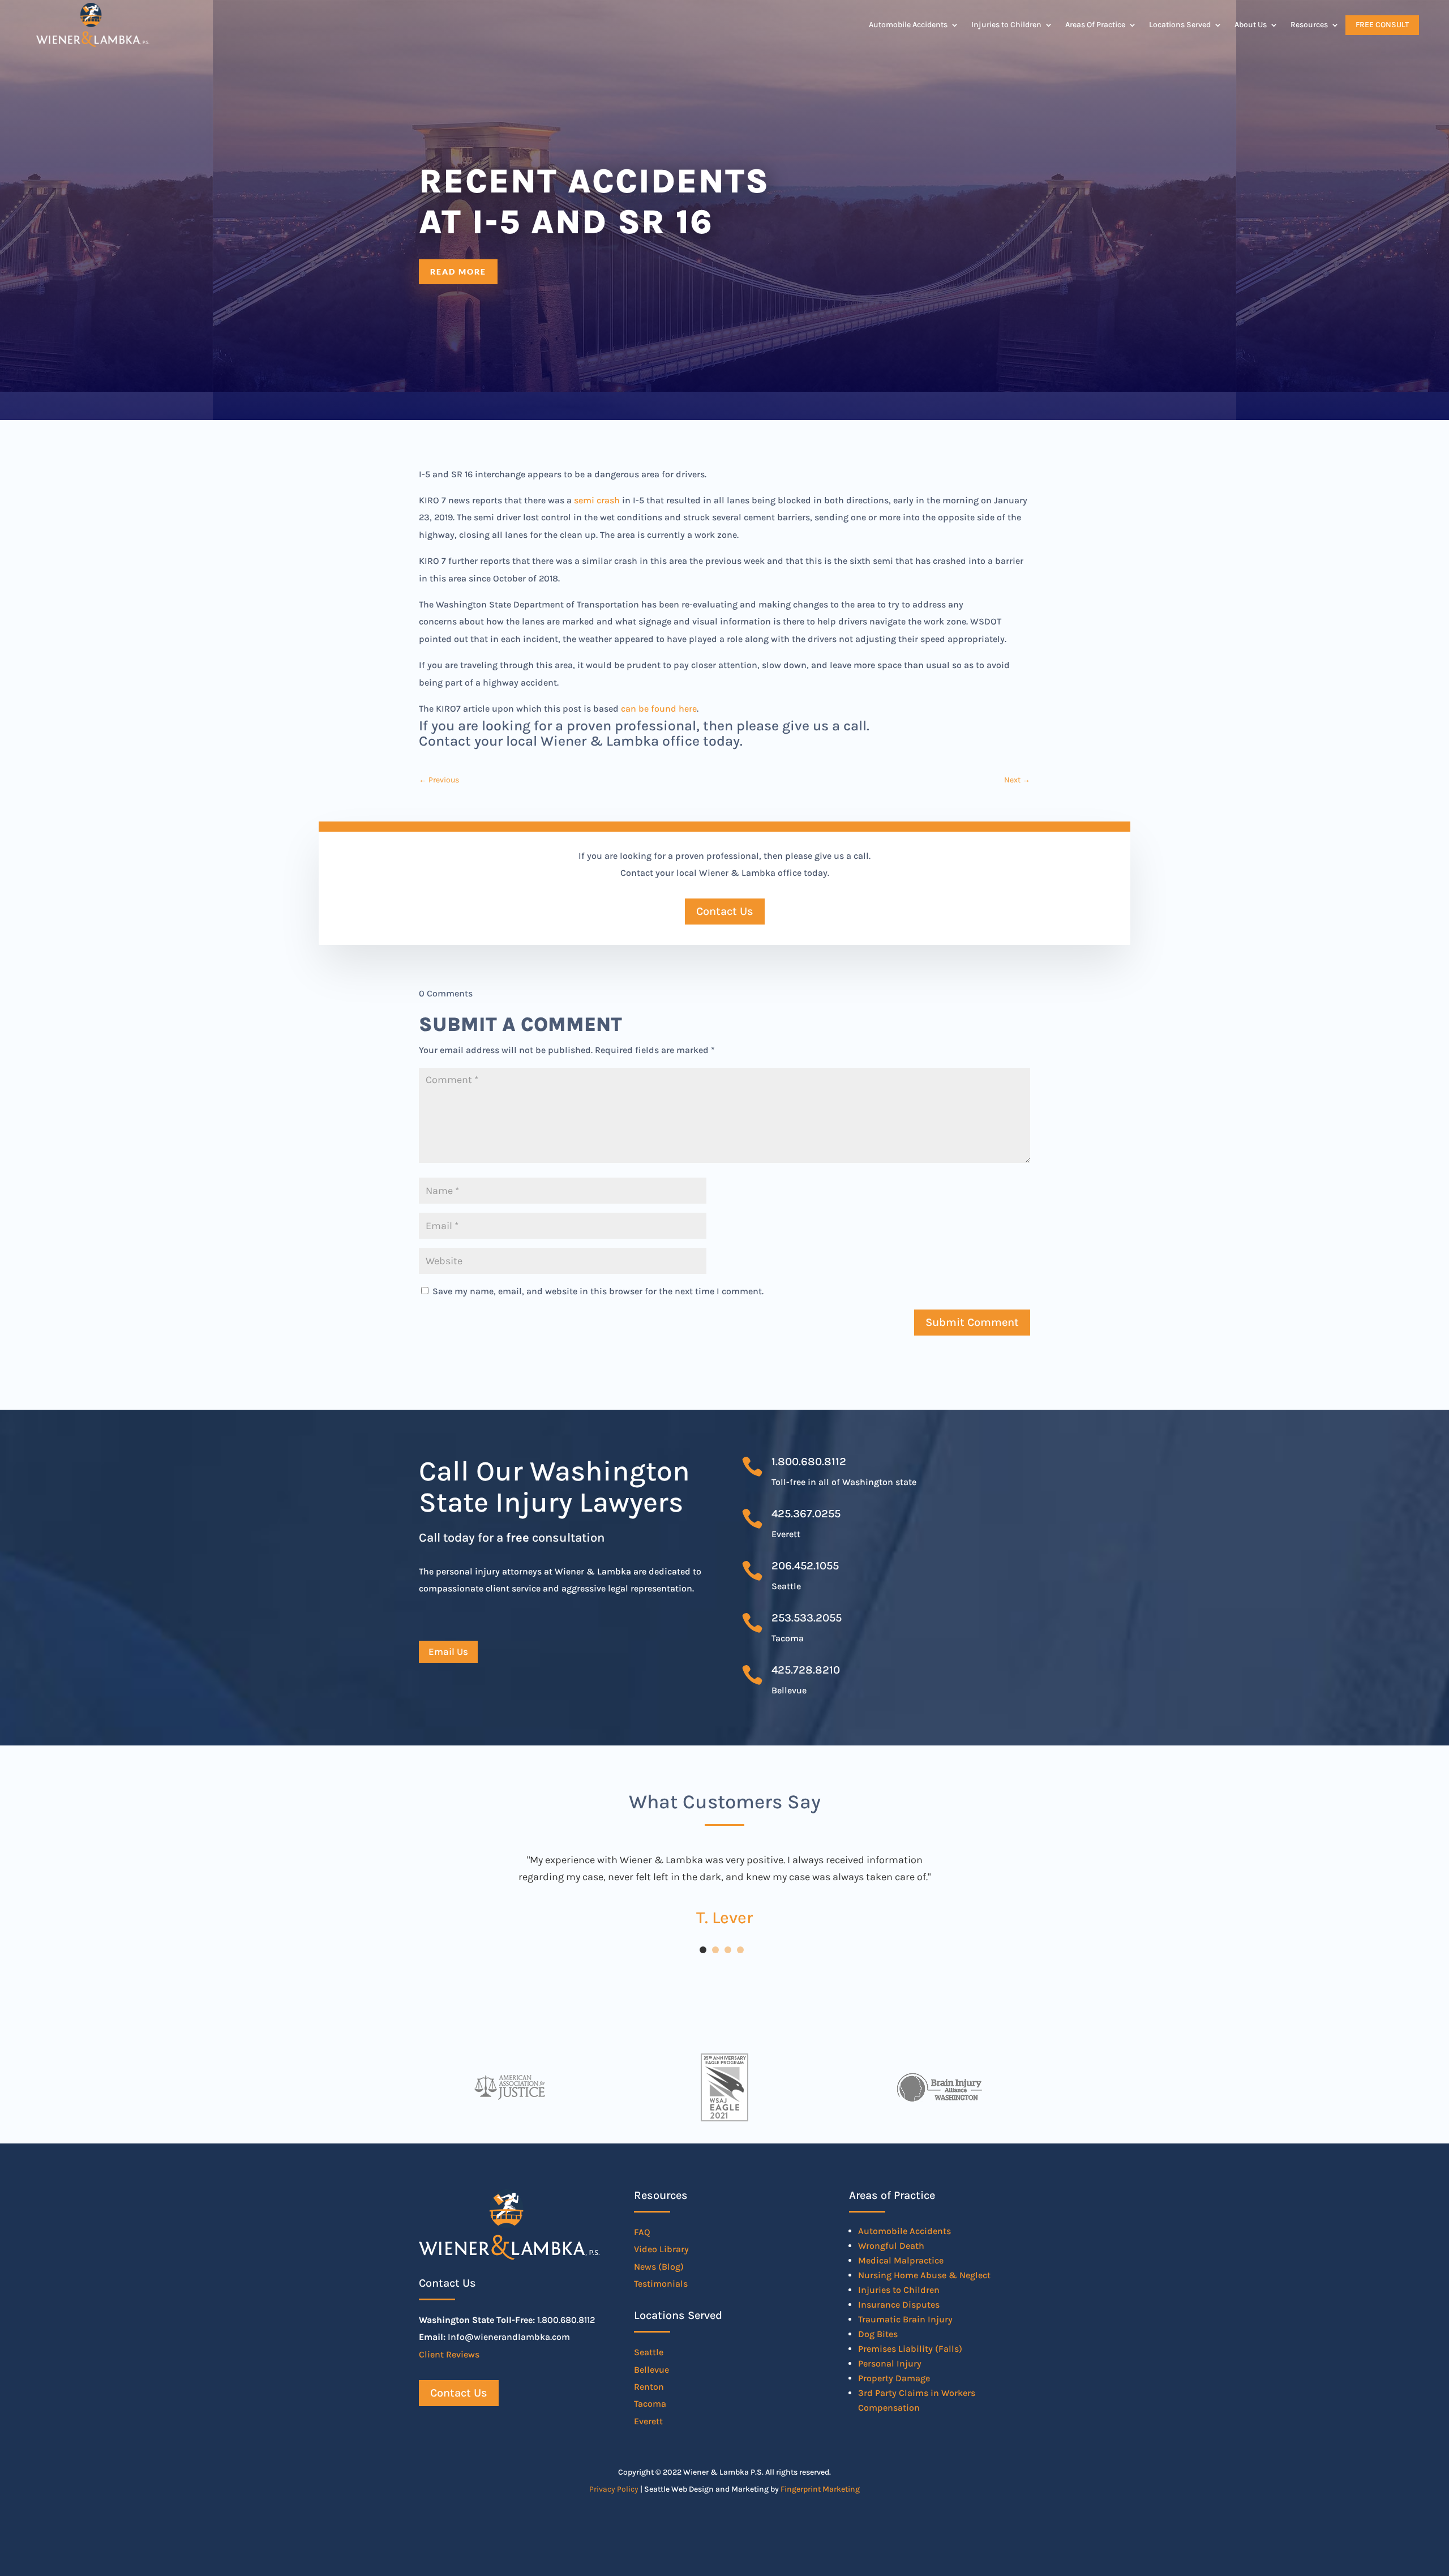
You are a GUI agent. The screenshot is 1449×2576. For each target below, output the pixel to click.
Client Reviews (449, 2354)
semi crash (597, 500)
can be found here (659, 709)
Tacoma (650, 2404)
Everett (648, 2421)
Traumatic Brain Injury (905, 2319)
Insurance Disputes (899, 2305)
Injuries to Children (1006, 25)
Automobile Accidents (908, 25)
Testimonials (661, 2284)
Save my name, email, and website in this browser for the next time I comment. (598, 1291)
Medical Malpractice (901, 2260)
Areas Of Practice (1095, 25)
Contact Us (725, 911)
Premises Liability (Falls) (910, 2349)
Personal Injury (890, 2363)
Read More (458, 271)
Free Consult (1382, 25)
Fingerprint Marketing (820, 2489)
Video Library (661, 2249)
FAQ (642, 2232)
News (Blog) (659, 2267)
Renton (649, 2387)
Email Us (448, 1651)
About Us (1251, 25)
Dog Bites (878, 2334)
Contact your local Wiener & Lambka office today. (581, 741)
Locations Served (1180, 25)
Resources (1309, 25)
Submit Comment (972, 1322)
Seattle (649, 2352)
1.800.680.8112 (809, 1462)
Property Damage (894, 2378)
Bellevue (651, 2370)
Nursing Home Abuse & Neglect (924, 2275)
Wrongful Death (891, 2246)
